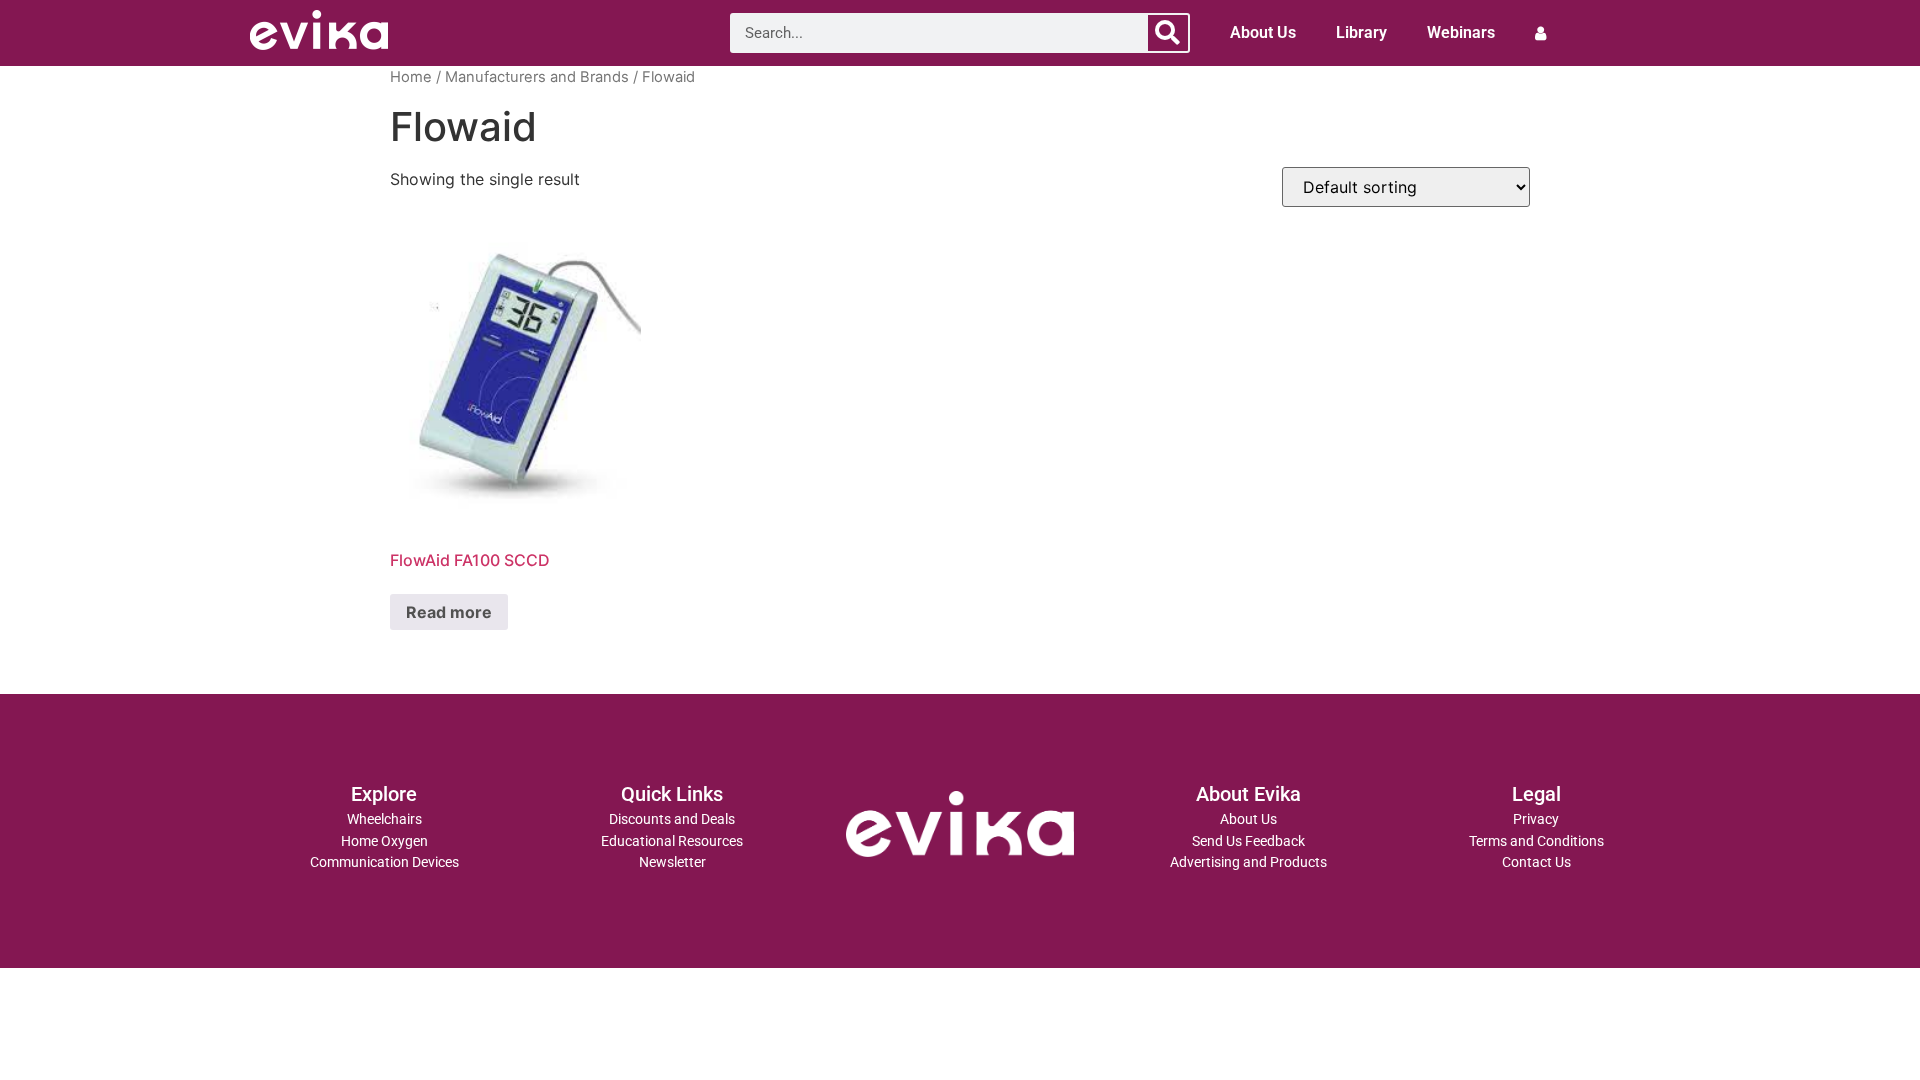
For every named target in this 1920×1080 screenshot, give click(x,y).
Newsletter (672, 862)
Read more (449, 612)
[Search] (1168, 33)
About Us (1263, 32)
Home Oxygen (384, 841)
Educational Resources (672, 841)
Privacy (1536, 819)
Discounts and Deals (672, 819)
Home (411, 77)
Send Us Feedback (1248, 841)
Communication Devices (384, 862)
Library (1361, 32)
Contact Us (1536, 862)
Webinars (1461, 32)
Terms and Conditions (1536, 841)
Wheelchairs (384, 819)
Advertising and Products (1248, 862)
